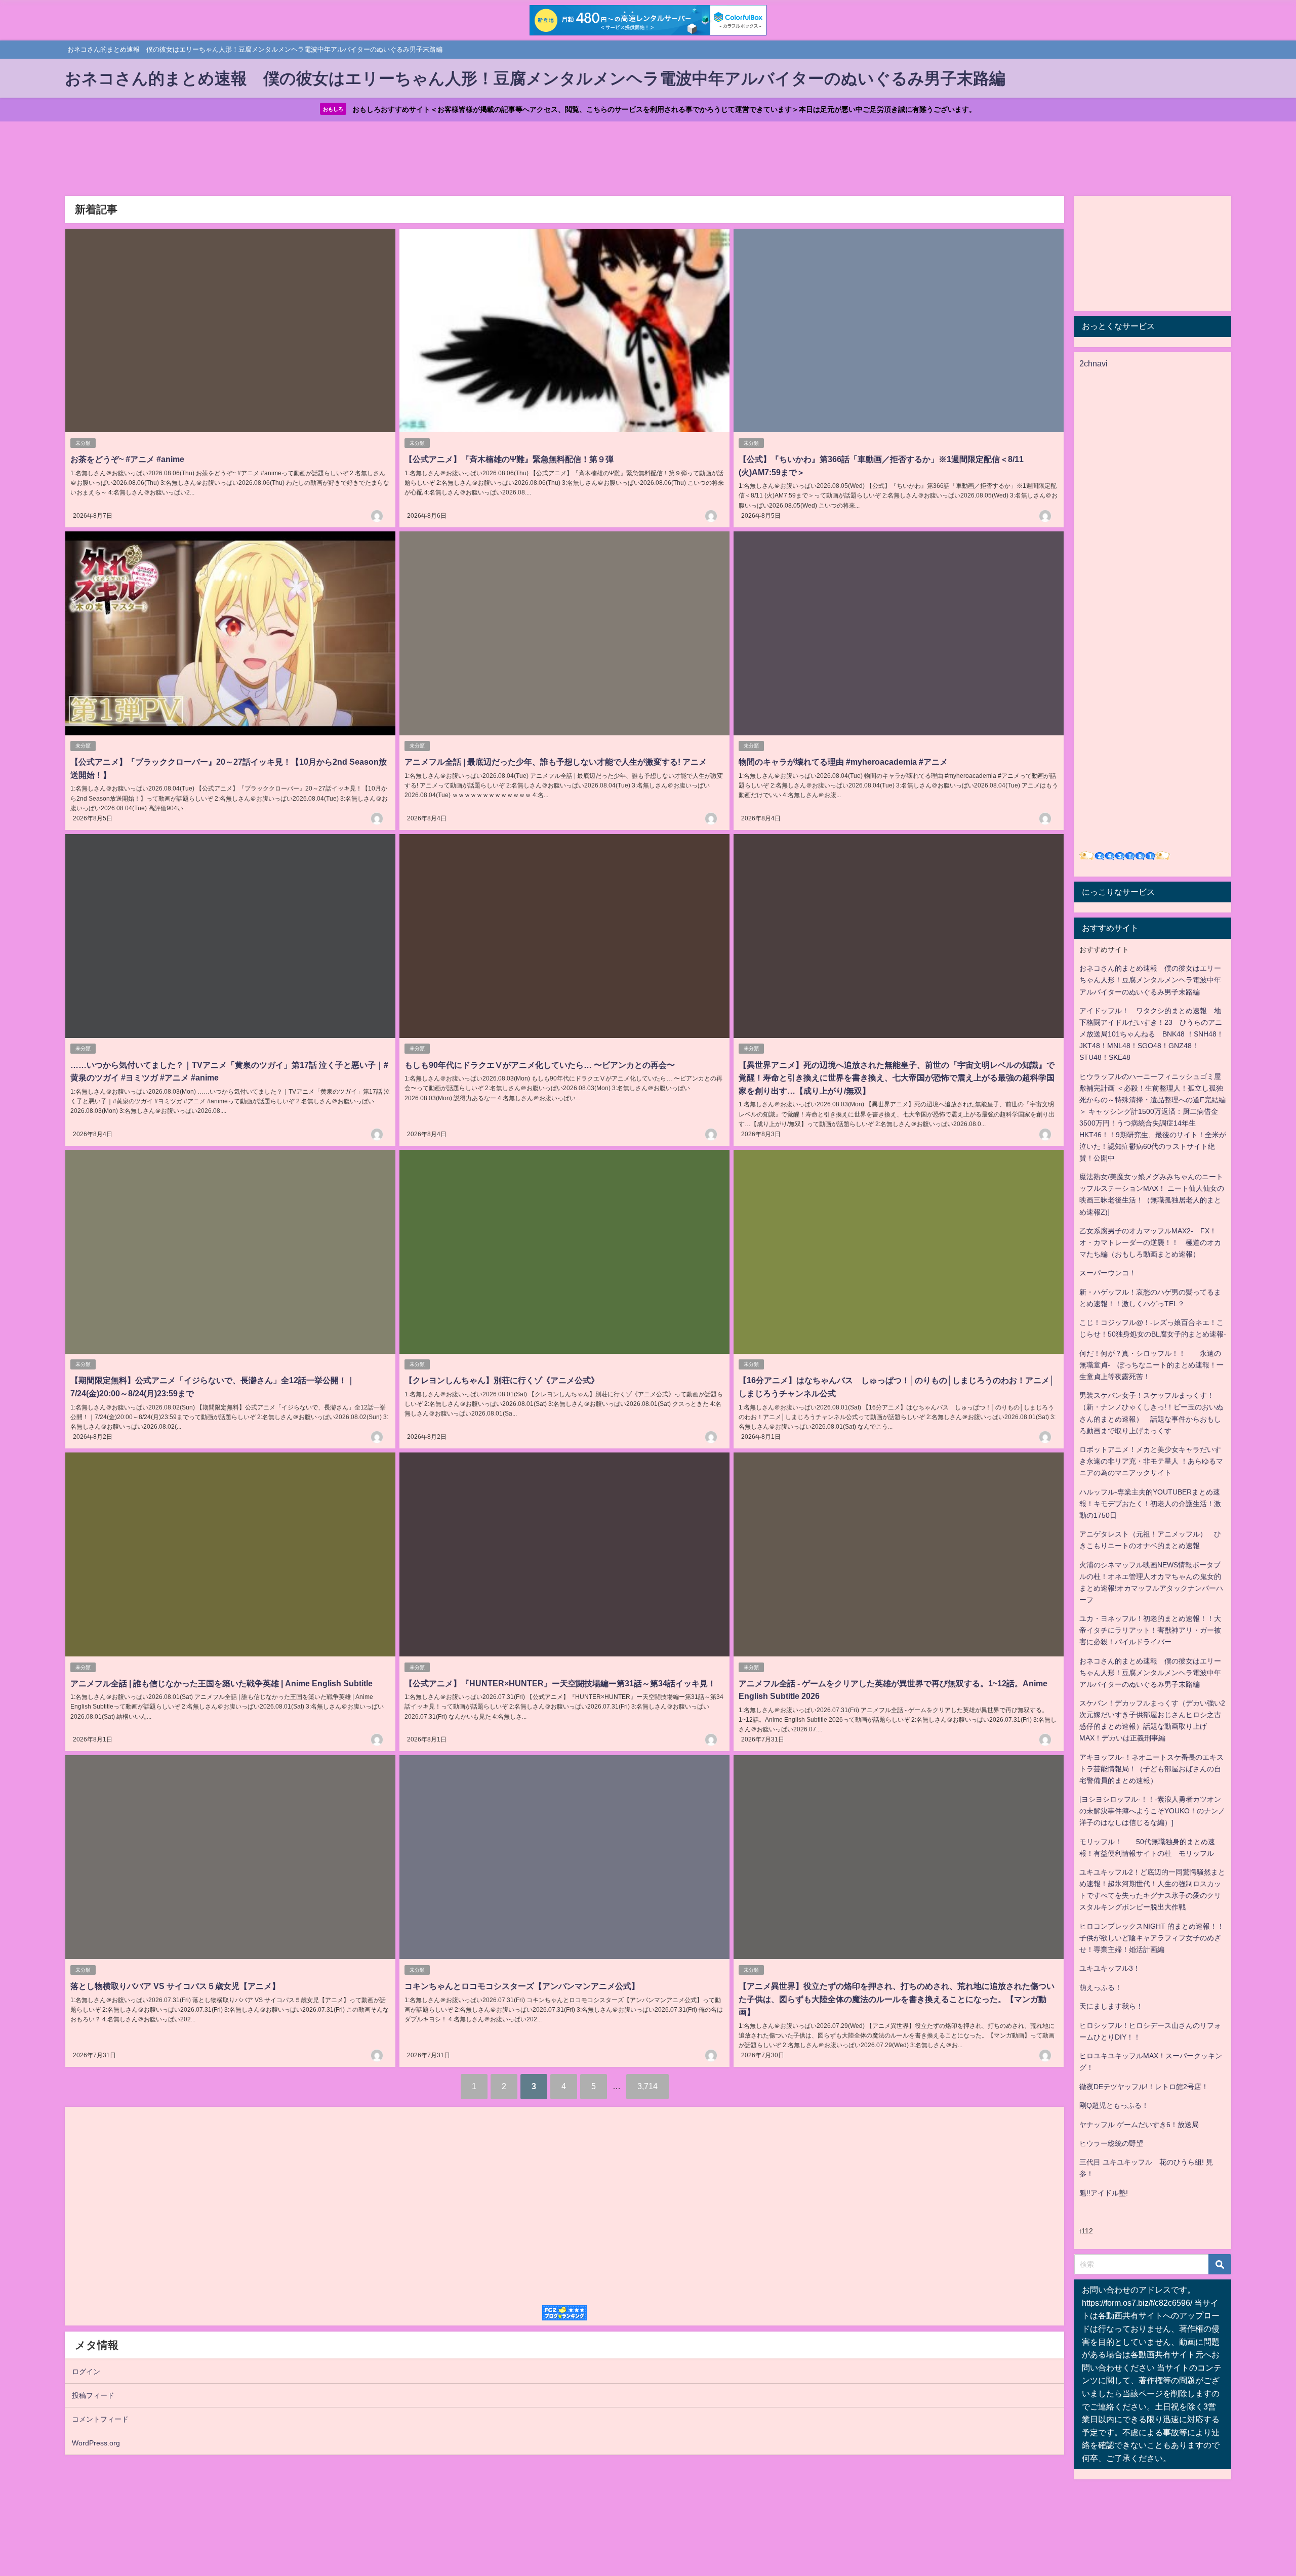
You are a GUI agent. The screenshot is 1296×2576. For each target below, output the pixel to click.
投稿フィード (93, 2395)
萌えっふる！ (1101, 1987)
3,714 (647, 2086)
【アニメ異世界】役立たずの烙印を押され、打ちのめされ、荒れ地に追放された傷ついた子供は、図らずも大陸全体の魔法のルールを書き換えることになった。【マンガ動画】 (897, 1999)
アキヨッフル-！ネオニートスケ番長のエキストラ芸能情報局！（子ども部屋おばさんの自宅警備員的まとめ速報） (1151, 1769)
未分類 (83, 443)
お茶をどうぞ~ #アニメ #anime (127, 459)
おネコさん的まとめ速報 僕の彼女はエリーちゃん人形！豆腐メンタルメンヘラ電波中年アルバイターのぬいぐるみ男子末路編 (1150, 980)
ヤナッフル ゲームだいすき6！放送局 (1139, 2125)
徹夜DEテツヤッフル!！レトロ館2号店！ (1144, 2087)
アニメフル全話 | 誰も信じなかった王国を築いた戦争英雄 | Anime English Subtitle (221, 1683)
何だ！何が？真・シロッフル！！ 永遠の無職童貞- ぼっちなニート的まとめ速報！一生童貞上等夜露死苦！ (1151, 1365)
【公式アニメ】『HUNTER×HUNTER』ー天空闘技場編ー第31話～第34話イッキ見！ (560, 1683)
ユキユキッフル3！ (1110, 1968)
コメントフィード (100, 2419)
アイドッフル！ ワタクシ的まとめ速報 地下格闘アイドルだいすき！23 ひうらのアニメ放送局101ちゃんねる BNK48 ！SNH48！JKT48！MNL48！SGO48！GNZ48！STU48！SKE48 (1151, 1034)
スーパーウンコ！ (1108, 1273)
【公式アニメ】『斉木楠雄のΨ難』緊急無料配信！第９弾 (509, 459)
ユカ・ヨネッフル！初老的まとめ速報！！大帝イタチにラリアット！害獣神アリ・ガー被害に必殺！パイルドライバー (1150, 1630)
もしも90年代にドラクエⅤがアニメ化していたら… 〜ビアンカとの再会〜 (540, 1065)
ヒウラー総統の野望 (1111, 2143)
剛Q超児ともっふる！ (1114, 2105)
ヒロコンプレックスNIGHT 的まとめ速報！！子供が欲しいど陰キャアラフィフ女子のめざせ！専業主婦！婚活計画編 (1152, 1938)
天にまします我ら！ (1111, 2006)
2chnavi (1093, 363)
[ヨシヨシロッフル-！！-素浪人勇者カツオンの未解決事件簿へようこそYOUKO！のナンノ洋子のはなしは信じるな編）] (1152, 1811)
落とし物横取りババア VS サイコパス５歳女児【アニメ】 (175, 1986)
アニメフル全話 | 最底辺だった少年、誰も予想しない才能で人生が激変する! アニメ (556, 762)
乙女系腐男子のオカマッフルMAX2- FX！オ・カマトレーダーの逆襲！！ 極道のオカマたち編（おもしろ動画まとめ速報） (1150, 1242)
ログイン (86, 2372)
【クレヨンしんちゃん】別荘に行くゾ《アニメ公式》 (502, 1380)
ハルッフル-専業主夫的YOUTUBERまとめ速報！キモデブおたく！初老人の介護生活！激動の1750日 (1150, 1504)
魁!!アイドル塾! (1104, 2193)
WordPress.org (96, 2443)
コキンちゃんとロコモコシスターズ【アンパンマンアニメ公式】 (522, 1986)
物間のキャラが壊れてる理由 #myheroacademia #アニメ (843, 762)
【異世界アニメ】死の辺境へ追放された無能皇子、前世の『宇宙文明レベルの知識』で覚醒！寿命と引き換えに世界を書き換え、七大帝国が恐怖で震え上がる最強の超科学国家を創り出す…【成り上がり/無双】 (897, 1078)
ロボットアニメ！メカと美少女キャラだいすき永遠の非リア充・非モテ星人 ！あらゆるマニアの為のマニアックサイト (1151, 1461)
